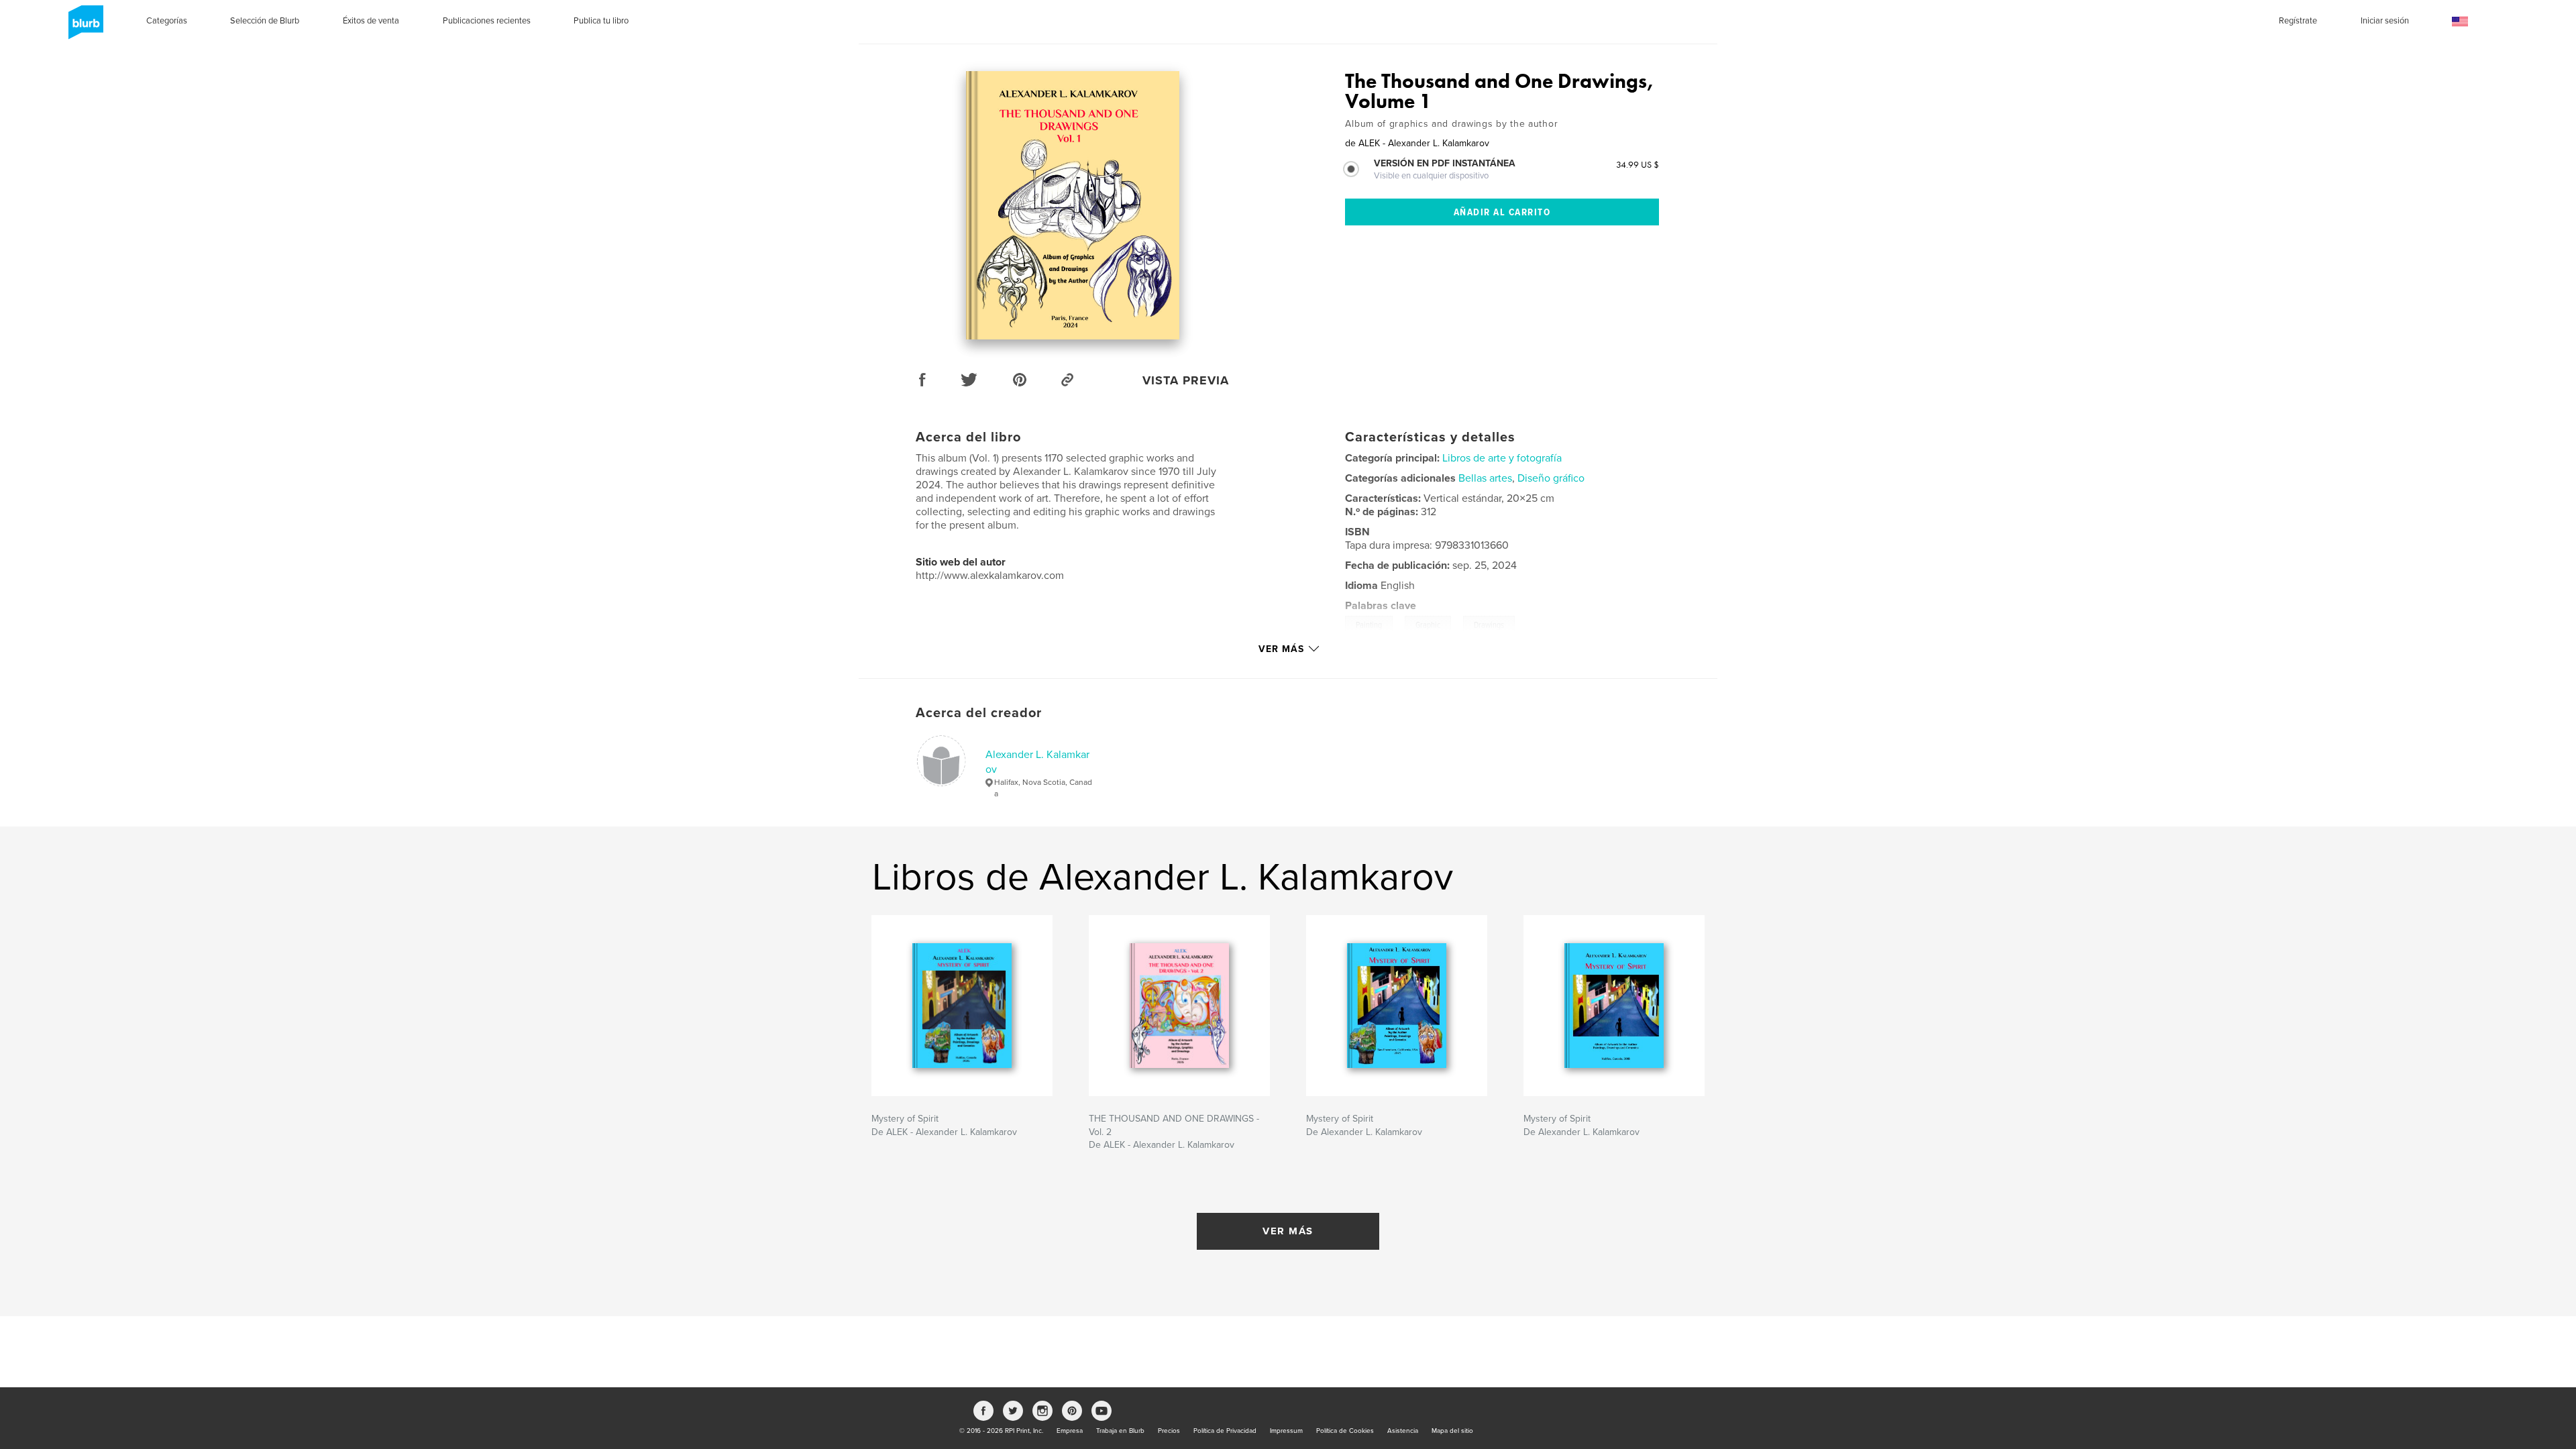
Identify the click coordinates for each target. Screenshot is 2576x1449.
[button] (2460, 22)
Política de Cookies (1345, 1431)
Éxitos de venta (371, 21)
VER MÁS (1288, 1231)
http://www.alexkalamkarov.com (990, 576)
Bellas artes (1485, 478)
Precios (1169, 1431)
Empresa (1070, 1431)
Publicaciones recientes (487, 21)
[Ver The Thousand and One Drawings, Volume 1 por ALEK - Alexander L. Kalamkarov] (1073, 205)
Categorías (167, 21)
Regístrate (2298, 21)
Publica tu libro (601, 21)
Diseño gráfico (1551, 478)
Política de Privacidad (1225, 1431)
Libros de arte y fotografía (1502, 458)
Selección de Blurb (265, 21)
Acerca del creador (979, 713)
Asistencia (1403, 1431)
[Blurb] (84, 28)
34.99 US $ (1638, 164)
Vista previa (1186, 380)
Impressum (1286, 1431)
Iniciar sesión (2385, 21)
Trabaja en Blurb (1120, 1431)
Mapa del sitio (1452, 1431)
